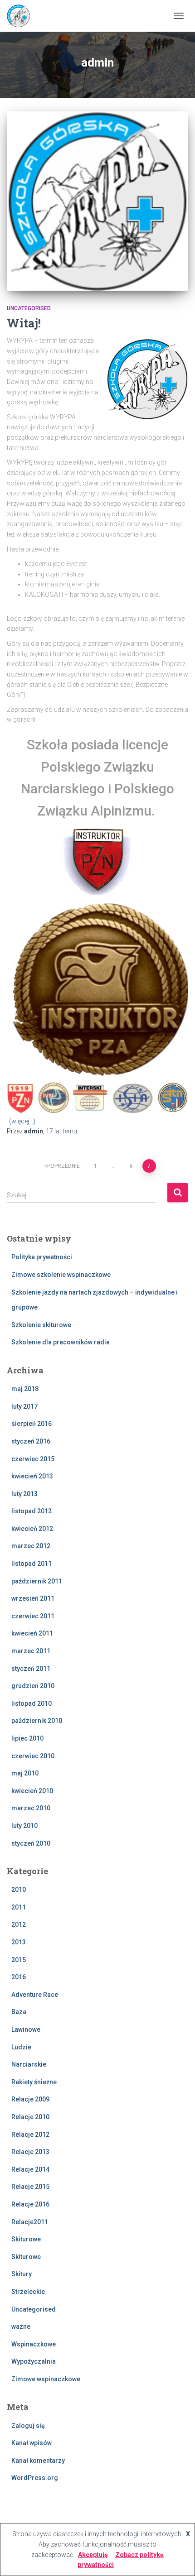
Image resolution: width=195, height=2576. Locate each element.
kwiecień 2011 (32, 1633)
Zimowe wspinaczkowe (46, 2379)
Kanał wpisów (32, 2443)
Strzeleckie (28, 2292)
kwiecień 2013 (32, 1476)
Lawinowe (26, 2029)
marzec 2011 (31, 1651)
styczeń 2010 (31, 1843)
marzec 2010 (31, 1808)
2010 (19, 1890)
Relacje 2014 (30, 2169)
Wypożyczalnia (34, 2361)
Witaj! (24, 323)
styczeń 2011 (31, 1669)
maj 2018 (25, 1389)
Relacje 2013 (30, 2152)
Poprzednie (63, 1166)
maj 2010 (25, 1773)
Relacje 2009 (30, 2099)
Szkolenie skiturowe (41, 1325)
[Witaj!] (97, 201)
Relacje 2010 (30, 2117)
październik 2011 (37, 1581)
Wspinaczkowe (34, 2344)
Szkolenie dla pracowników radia (61, 1342)
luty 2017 (24, 1406)
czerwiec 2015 (33, 1459)
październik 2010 (37, 1721)
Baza (19, 2012)
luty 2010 (24, 1826)
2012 (19, 1924)
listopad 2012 (32, 1511)
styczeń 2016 (31, 1441)
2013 (19, 1942)
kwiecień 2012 (32, 1529)
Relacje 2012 (30, 2135)
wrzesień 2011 (33, 1598)
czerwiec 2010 (33, 1756)
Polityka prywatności (42, 1257)
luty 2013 (24, 1494)
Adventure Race (35, 1995)
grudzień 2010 (33, 1686)
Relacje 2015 (30, 2187)
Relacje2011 (30, 2222)
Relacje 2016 (30, 2204)
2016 (19, 1977)
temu (61, 1131)
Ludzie (21, 2047)
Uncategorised (29, 308)
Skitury (22, 2274)
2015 (19, 1960)
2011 (19, 1907)
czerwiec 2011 (33, 1616)
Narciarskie (29, 2064)
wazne (21, 2327)
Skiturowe (26, 2239)
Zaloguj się (28, 2426)
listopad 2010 (32, 1703)
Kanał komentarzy (38, 2461)
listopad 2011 (32, 1564)
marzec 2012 (31, 1546)
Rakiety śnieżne (34, 2082)
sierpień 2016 (32, 1424)
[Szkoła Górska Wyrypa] (22, 16)
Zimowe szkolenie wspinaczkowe (61, 1275)
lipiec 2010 (27, 1738)
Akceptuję (93, 2555)
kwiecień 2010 (32, 1791)
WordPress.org (35, 2478)
